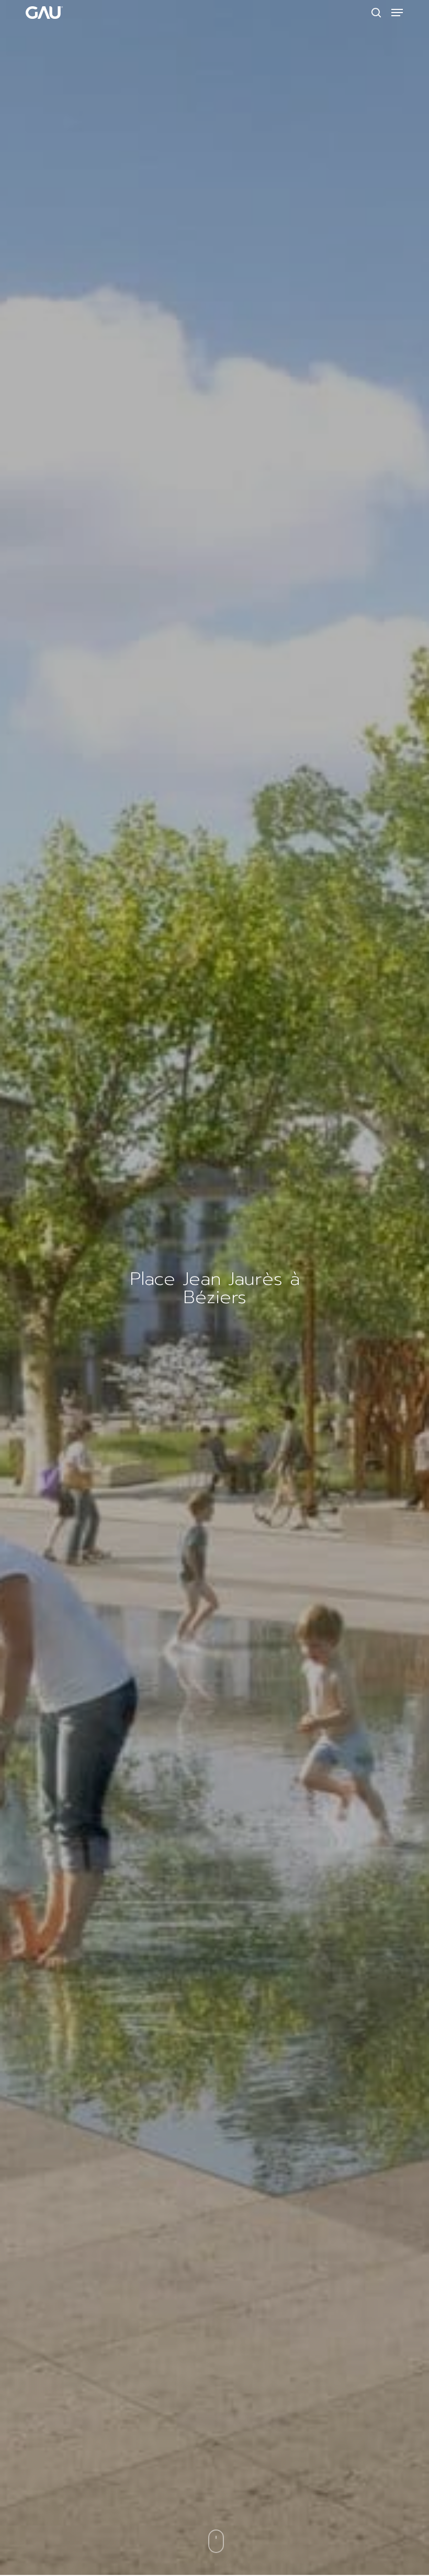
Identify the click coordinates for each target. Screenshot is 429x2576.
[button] (397, 13)
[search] (376, 13)
